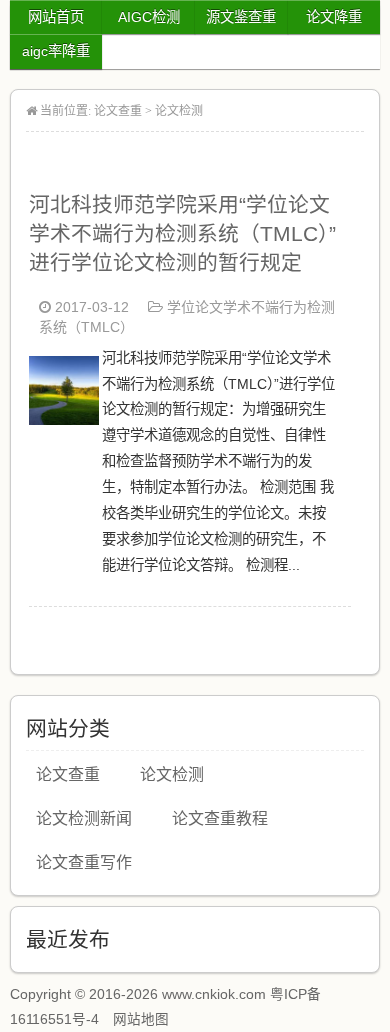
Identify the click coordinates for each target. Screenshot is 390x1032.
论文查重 (118, 111)
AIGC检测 (149, 17)
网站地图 (141, 1019)
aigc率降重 (56, 51)
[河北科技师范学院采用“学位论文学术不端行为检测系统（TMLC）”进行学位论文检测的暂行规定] (64, 419)
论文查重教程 (220, 818)
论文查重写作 (84, 862)
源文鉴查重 (241, 17)
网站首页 (56, 17)
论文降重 (334, 17)
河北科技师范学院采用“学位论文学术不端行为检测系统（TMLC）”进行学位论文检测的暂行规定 (182, 233)
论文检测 (179, 111)
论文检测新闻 (84, 818)
